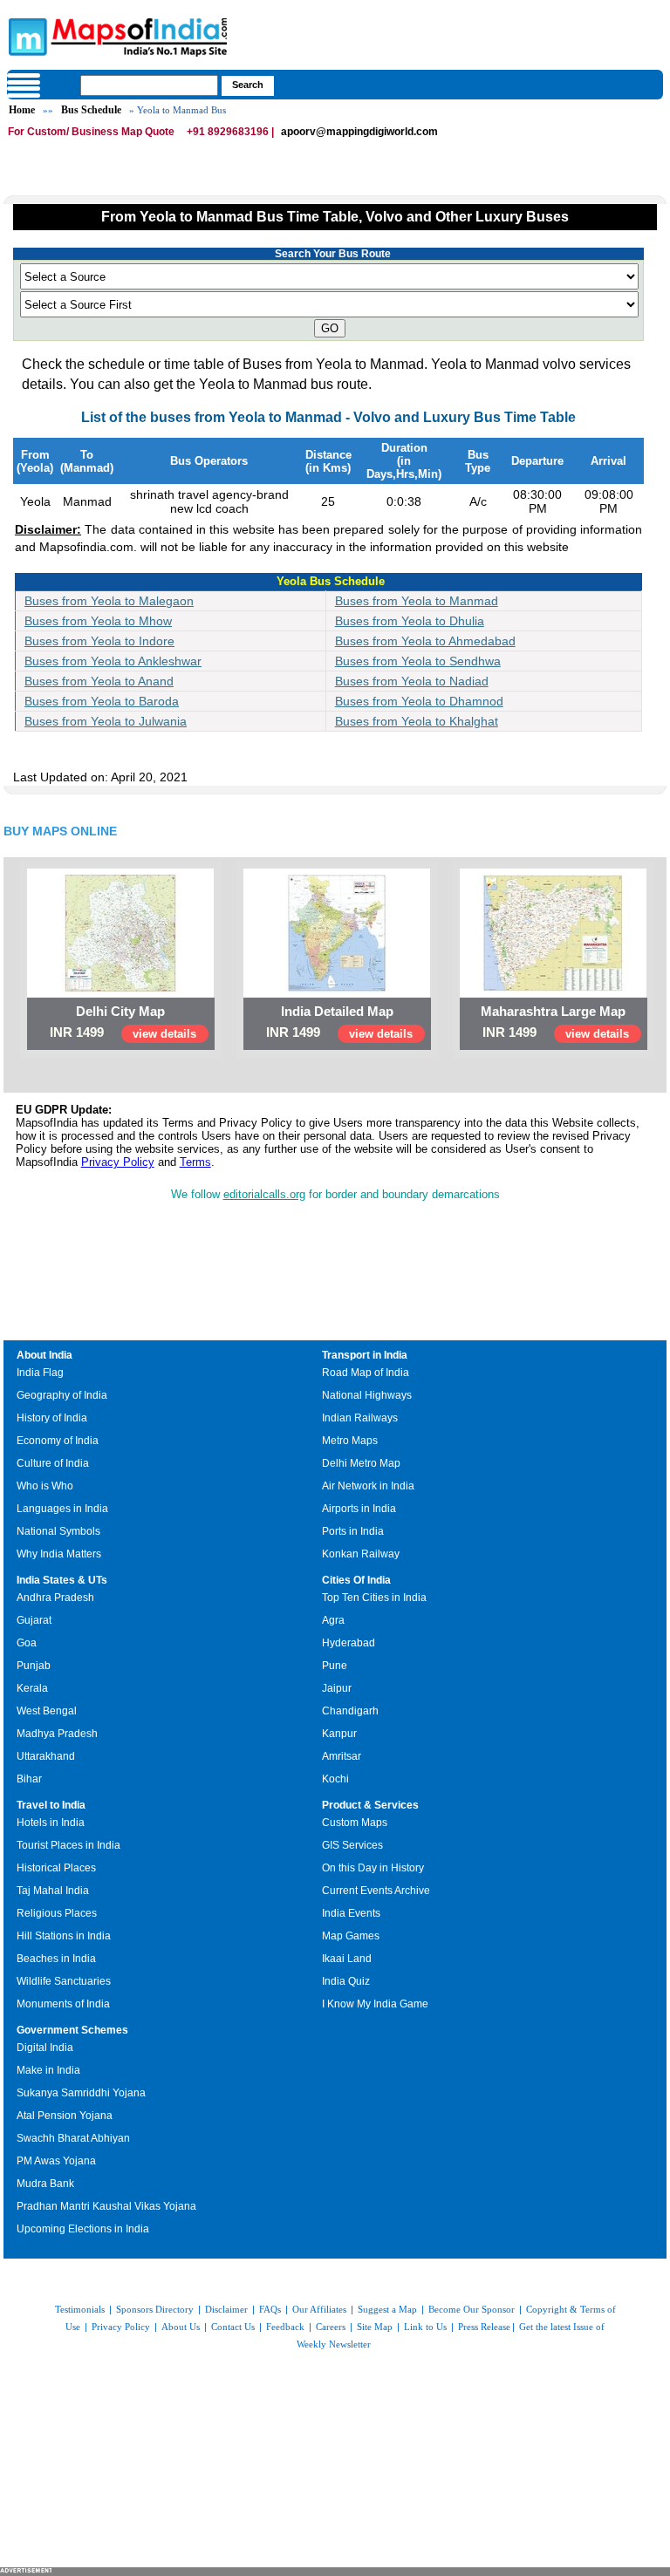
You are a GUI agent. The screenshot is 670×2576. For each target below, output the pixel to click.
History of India (52, 1418)
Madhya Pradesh (57, 1734)
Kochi (335, 1779)
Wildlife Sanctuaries (64, 1981)
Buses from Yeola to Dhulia (410, 621)
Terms (195, 1162)
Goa (27, 1643)
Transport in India (365, 1355)
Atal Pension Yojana (65, 2116)
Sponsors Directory (155, 2309)
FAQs (270, 2309)
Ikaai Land (347, 1959)
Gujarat (34, 1620)
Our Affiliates (319, 2309)
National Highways (367, 1395)
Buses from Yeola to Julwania (106, 721)
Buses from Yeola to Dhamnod (419, 701)
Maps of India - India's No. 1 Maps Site (25, 36)
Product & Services (370, 1805)
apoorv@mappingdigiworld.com (359, 132)
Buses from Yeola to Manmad (417, 601)
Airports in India (359, 1509)
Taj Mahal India (53, 1891)
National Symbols (58, 1531)
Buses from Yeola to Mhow (98, 621)
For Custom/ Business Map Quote (91, 132)
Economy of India (58, 1441)
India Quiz (346, 1981)
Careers (331, 2327)
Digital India (45, 2048)
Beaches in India (56, 1959)
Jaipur (337, 1688)
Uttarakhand (46, 1756)
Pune (335, 1666)
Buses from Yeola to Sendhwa (418, 661)
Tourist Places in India (68, 1845)
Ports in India (353, 1531)
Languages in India (62, 1509)
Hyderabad (349, 1643)
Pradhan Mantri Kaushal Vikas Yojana (106, 2206)
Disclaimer (226, 2309)
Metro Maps (350, 1441)
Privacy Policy (118, 1162)
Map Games (351, 1936)
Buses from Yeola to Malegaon (109, 601)
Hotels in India (51, 1823)
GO (330, 328)
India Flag (40, 1373)
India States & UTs (62, 1580)
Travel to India (51, 1805)
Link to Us (425, 2327)
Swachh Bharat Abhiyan (73, 2138)
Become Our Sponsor (472, 2309)
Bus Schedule (91, 110)
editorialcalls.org (264, 1194)
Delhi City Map (120, 1011)
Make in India (48, 2070)
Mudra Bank (45, 2184)
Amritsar (342, 1756)
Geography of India (62, 1395)
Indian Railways (360, 1418)
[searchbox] (149, 85)
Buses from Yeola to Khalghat (417, 721)
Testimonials (80, 2309)
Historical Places (56, 1868)
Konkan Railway (361, 1554)
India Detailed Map (337, 1011)
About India (44, 1355)
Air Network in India (368, 1486)
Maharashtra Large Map (553, 1011)
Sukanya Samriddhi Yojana (81, 2093)
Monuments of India (63, 2004)
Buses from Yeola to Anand (99, 681)
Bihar (29, 1779)
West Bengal (47, 1711)
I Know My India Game (375, 2004)
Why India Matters (59, 1554)
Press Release (484, 2327)
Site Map (375, 2327)
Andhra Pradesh (55, 1598)
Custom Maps (355, 1823)
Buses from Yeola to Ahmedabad (425, 641)
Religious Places (57, 1913)
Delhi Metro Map (361, 1463)
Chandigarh (350, 1711)
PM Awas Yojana (56, 2161)
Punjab (34, 1666)
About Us (181, 2327)
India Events (351, 1913)
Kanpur (339, 1734)
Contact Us (233, 2327)
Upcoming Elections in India (83, 2229)
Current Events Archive (376, 1891)
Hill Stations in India (64, 1936)
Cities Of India (356, 1580)
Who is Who (45, 1486)
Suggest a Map (387, 2309)
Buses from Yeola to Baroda (102, 701)
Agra (333, 1620)
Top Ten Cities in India (374, 1598)
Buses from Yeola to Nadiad (412, 681)
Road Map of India (366, 1373)
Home (22, 110)
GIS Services (352, 1845)
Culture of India (53, 1463)
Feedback (285, 2327)
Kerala (32, 1688)
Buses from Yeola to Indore (99, 641)
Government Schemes (72, 2030)
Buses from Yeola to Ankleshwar (113, 661)
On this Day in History (373, 1868)
